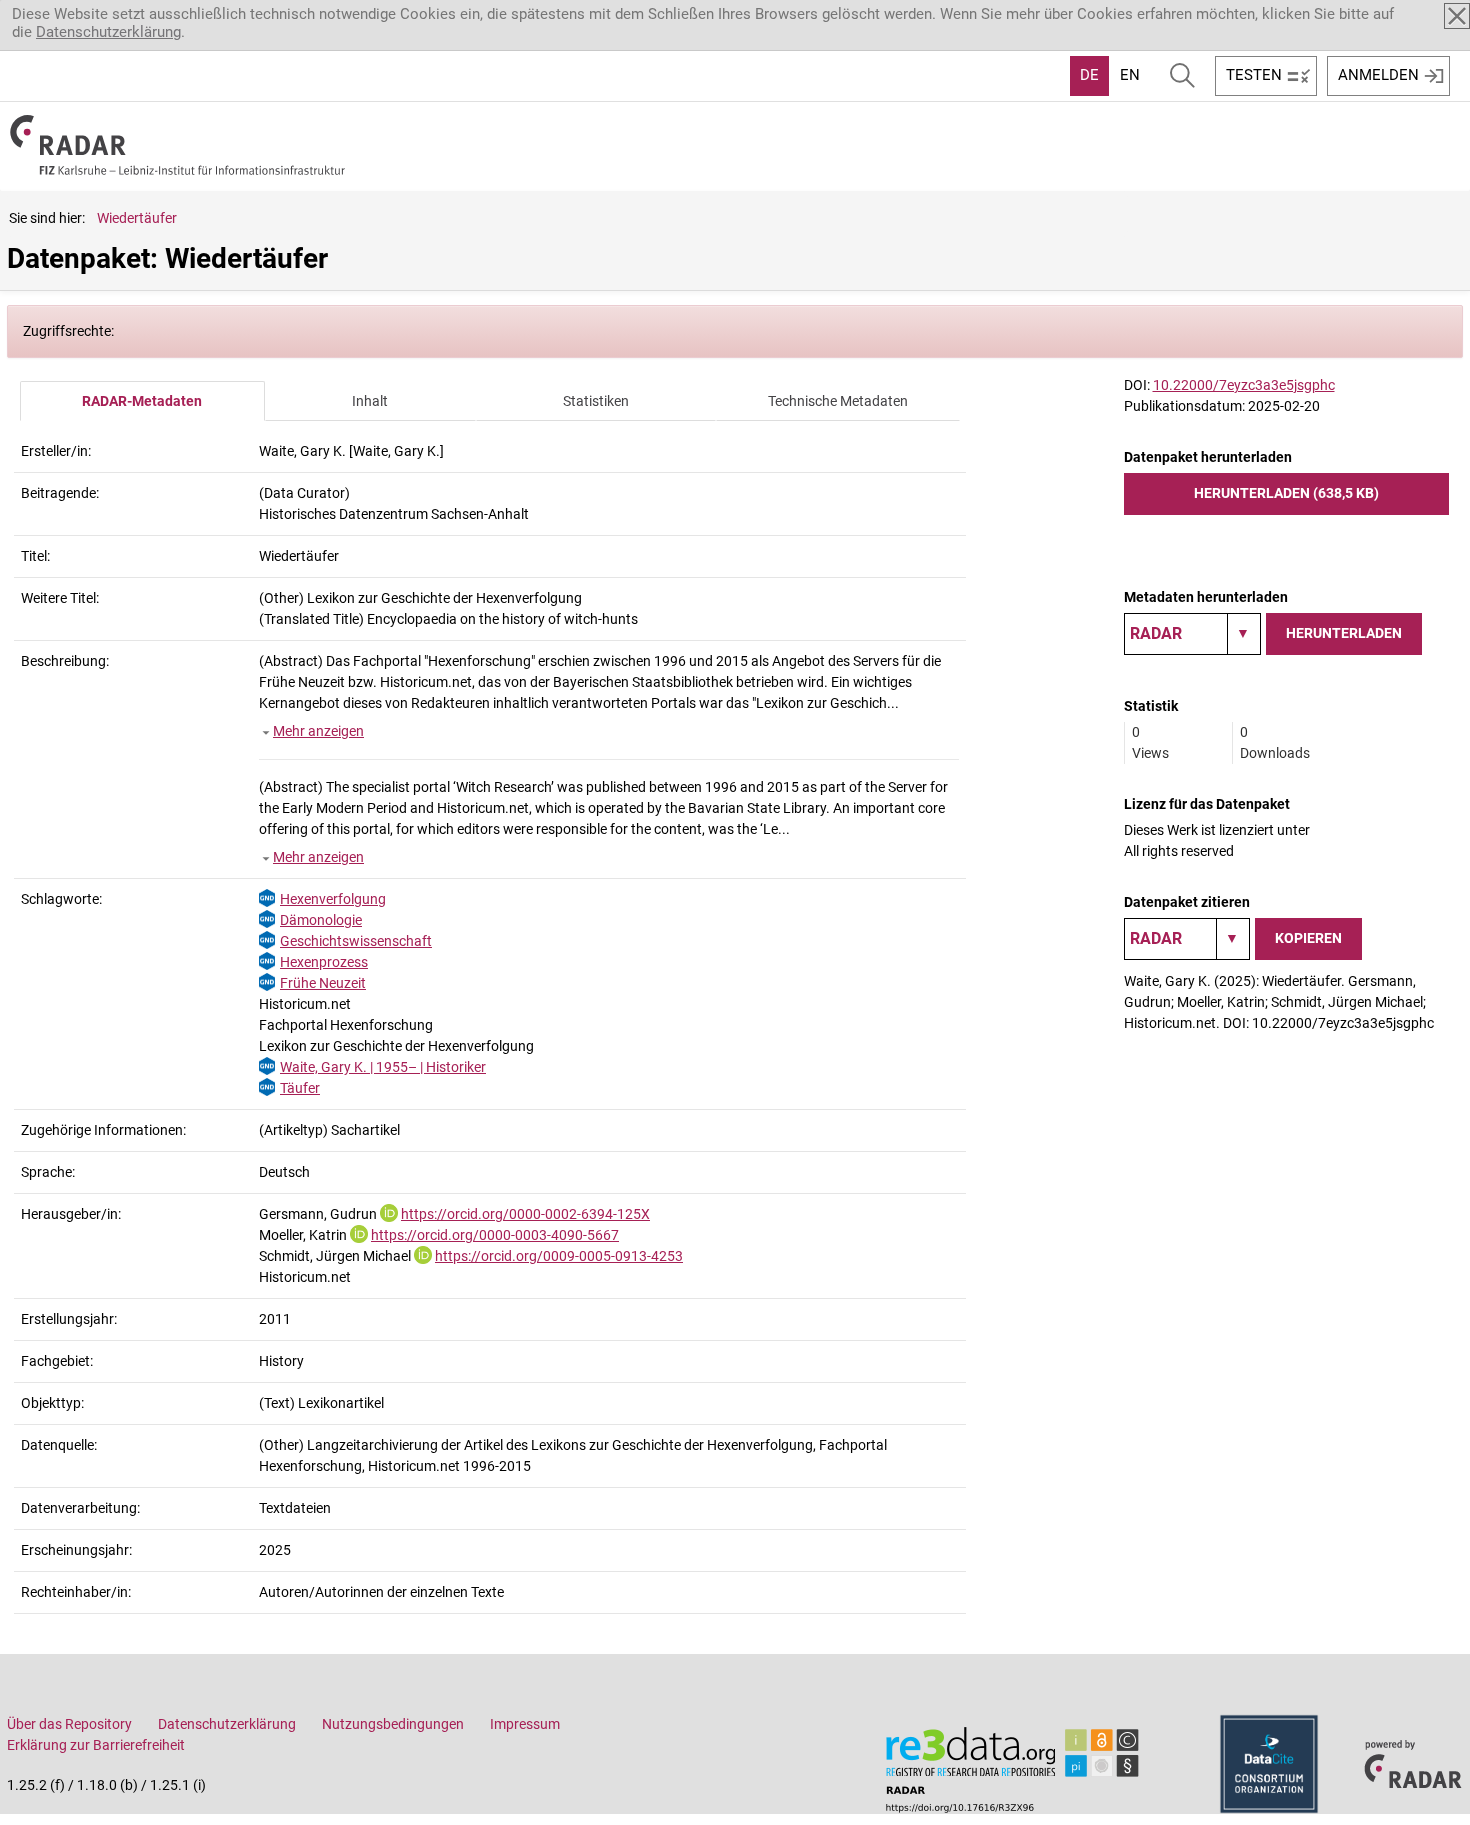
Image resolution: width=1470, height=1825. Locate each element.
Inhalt (370, 401)
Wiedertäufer (137, 218)
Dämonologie (321, 920)
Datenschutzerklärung (108, 32)
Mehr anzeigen (318, 731)
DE (1089, 75)
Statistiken (596, 401)
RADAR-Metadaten (142, 401)
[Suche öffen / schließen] (1182, 76)
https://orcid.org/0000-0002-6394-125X (525, 1214)
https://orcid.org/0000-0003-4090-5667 (495, 1235)
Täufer (300, 1088)
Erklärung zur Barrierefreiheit (96, 1745)
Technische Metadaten (838, 401)
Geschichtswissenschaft (356, 941)
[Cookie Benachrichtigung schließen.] (1457, 16)
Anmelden (1378, 75)
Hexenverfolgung (333, 899)
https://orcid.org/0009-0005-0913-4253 (559, 1256)
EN (1130, 75)
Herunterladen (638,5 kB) (1286, 493)
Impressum (525, 1724)
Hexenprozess (324, 962)
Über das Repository (69, 1724)
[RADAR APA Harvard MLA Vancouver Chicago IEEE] (1187, 939)
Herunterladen (1344, 633)
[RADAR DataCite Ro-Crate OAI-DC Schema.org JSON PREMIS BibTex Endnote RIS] (1192, 634)
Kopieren (1308, 938)
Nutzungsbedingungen (393, 1724)
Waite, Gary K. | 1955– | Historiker (383, 1067)
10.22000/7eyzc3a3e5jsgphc (1244, 385)
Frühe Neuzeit (323, 983)
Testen (1254, 75)
